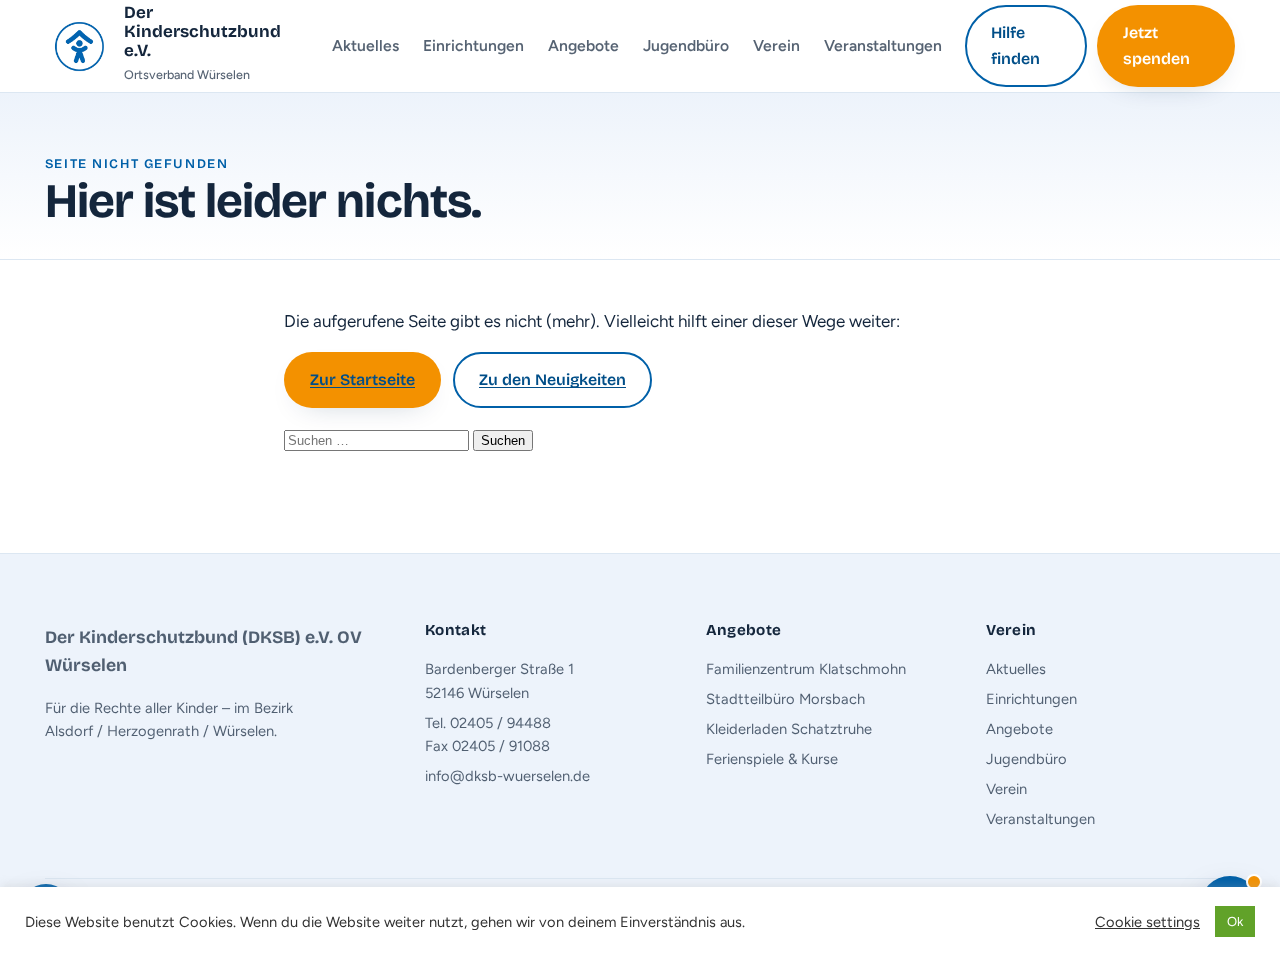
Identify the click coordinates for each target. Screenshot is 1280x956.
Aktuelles (365, 45)
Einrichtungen (473, 45)
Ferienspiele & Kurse (772, 759)
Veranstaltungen (883, 45)
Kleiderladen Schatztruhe (789, 729)
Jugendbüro (686, 45)
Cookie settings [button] (1147, 922)
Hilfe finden (1015, 45)
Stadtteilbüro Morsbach (785, 699)
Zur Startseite (362, 379)
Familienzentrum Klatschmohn (806, 669)
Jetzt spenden (1156, 45)
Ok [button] (1235, 921)
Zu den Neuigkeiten (552, 379)
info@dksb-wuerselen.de (507, 776)
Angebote (583, 45)
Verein (776, 45)
